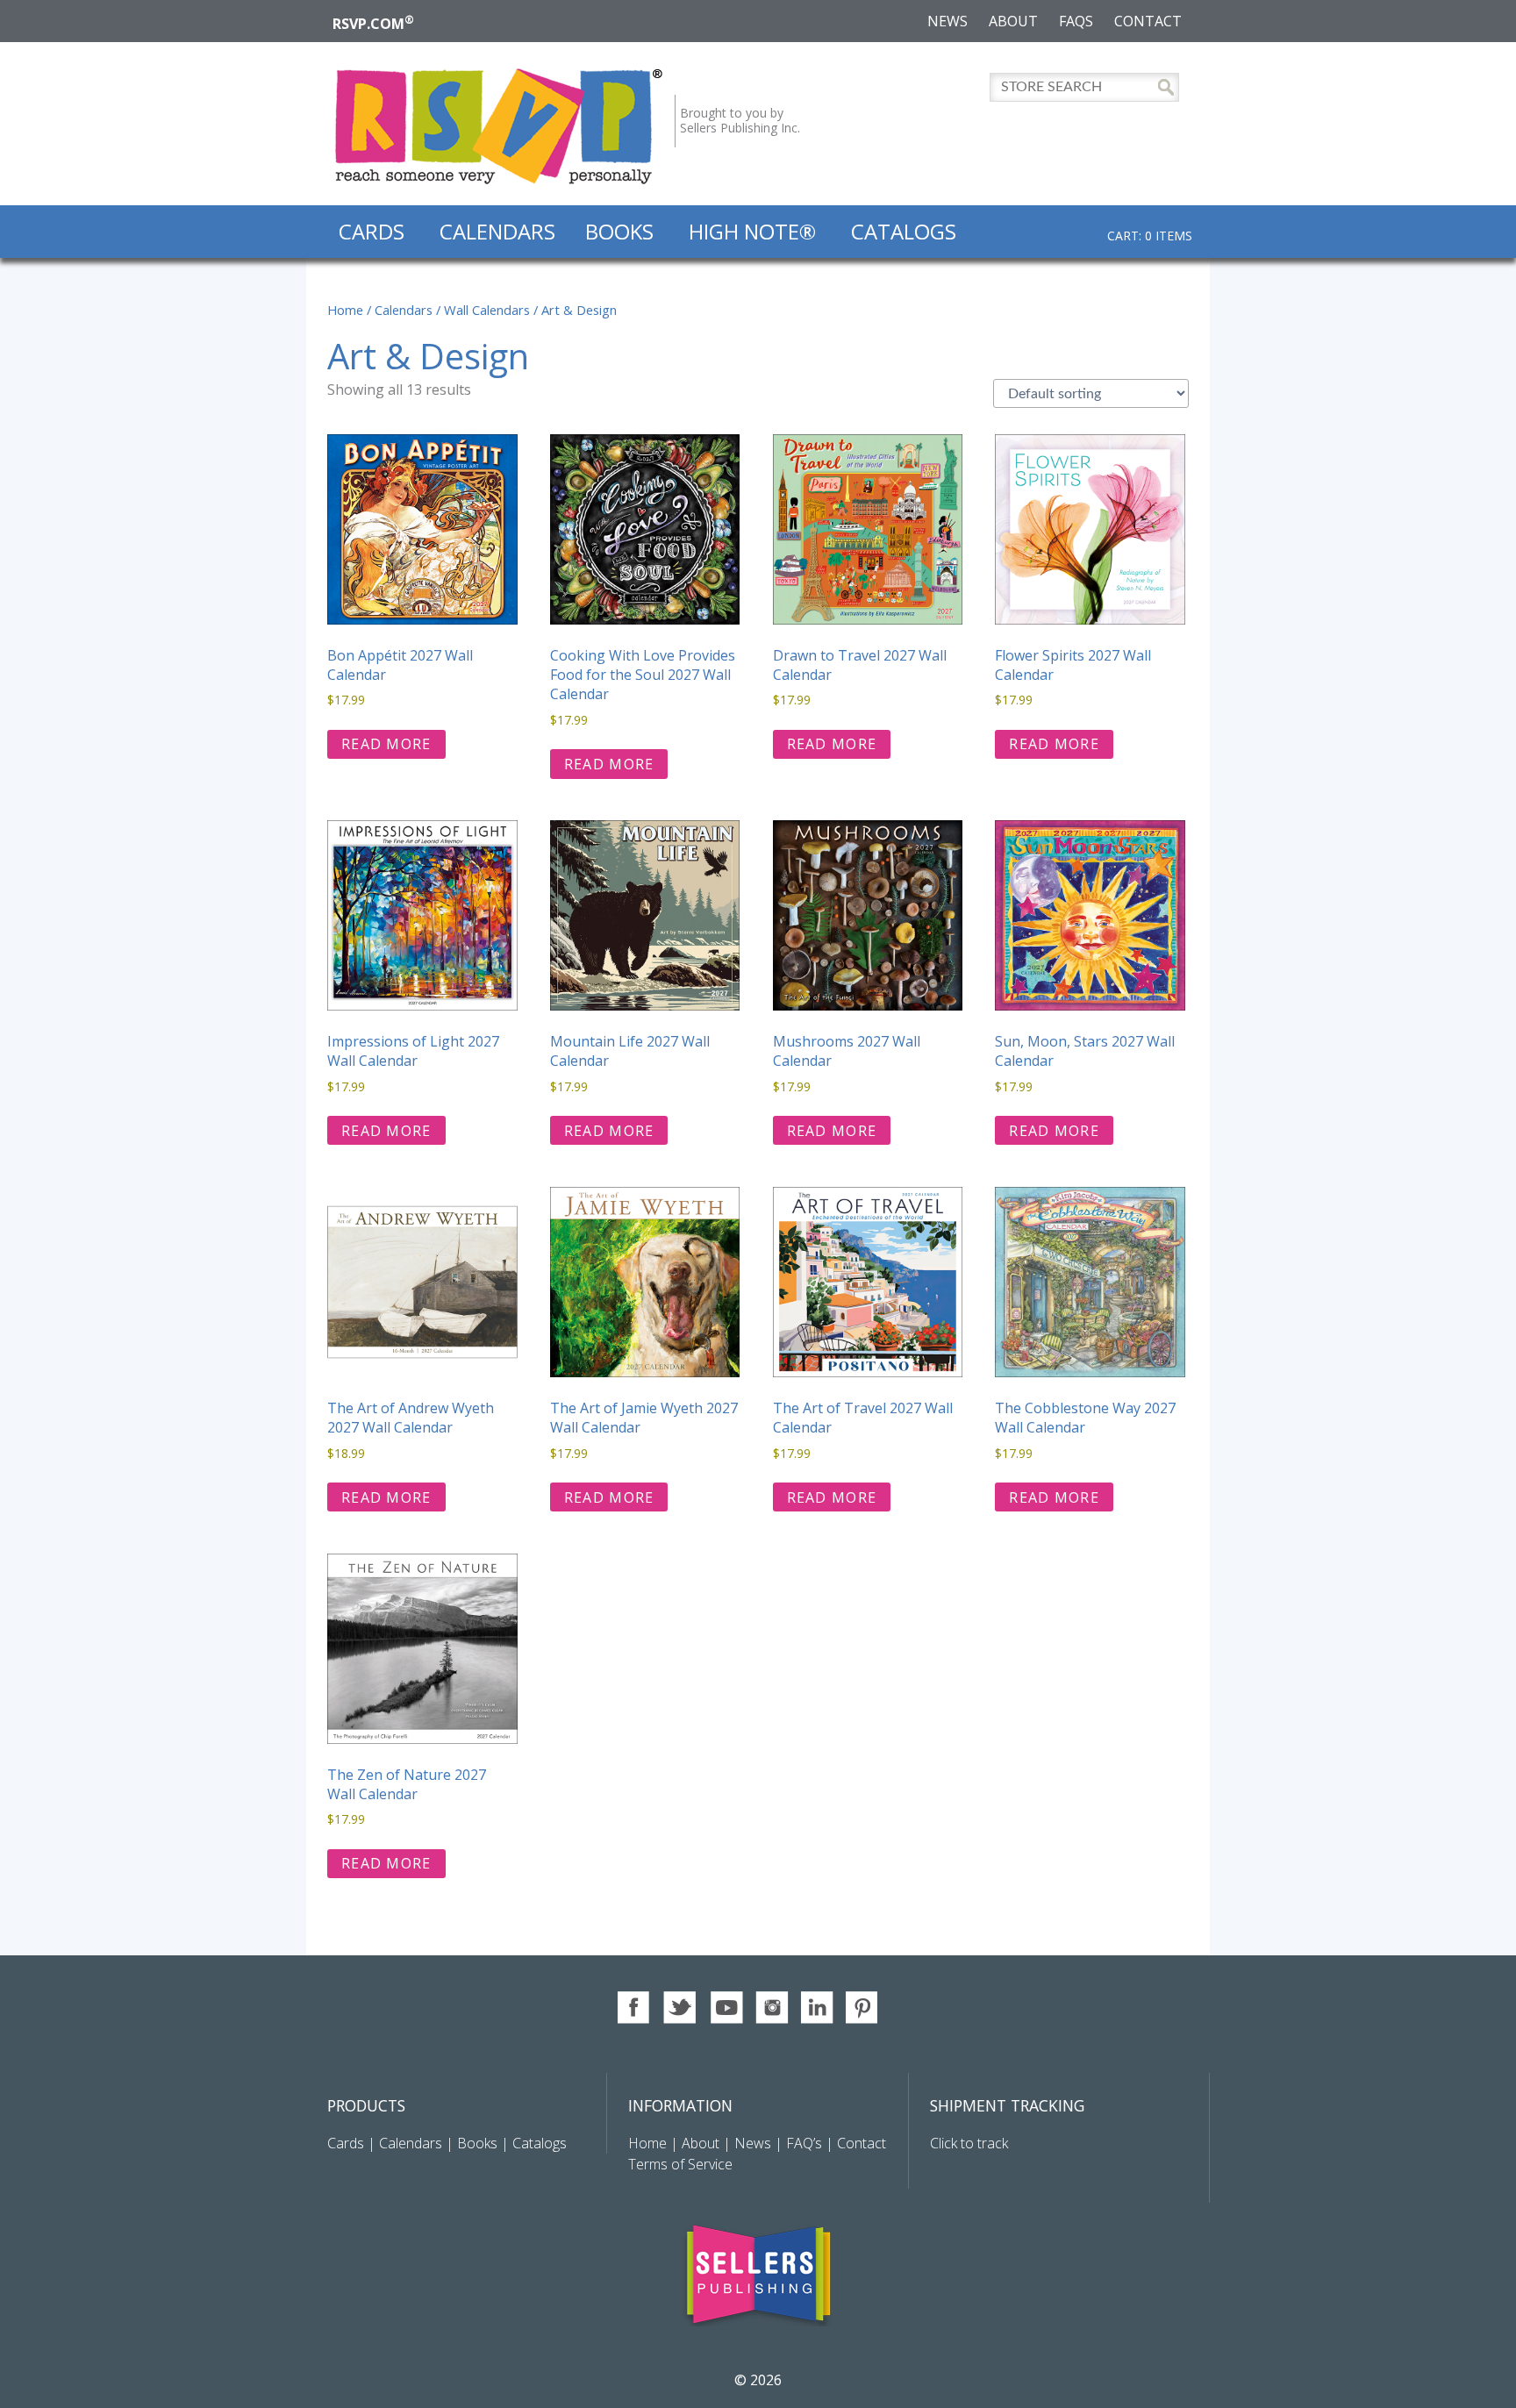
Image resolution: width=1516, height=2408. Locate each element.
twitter (680, 2008)
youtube (726, 2008)
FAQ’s (804, 2143)
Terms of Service (680, 2164)
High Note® (752, 231)
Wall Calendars (487, 310)
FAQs (1076, 21)
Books (619, 231)
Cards (372, 231)
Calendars (497, 231)
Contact (1148, 21)
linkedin (817, 2008)
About (1013, 21)
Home (345, 310)
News (947, 21)
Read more (386, 744)
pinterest (863, 2008)
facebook (635, 2008)
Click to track (969, 2143)
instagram (772, 2008)
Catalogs (904, 231)
